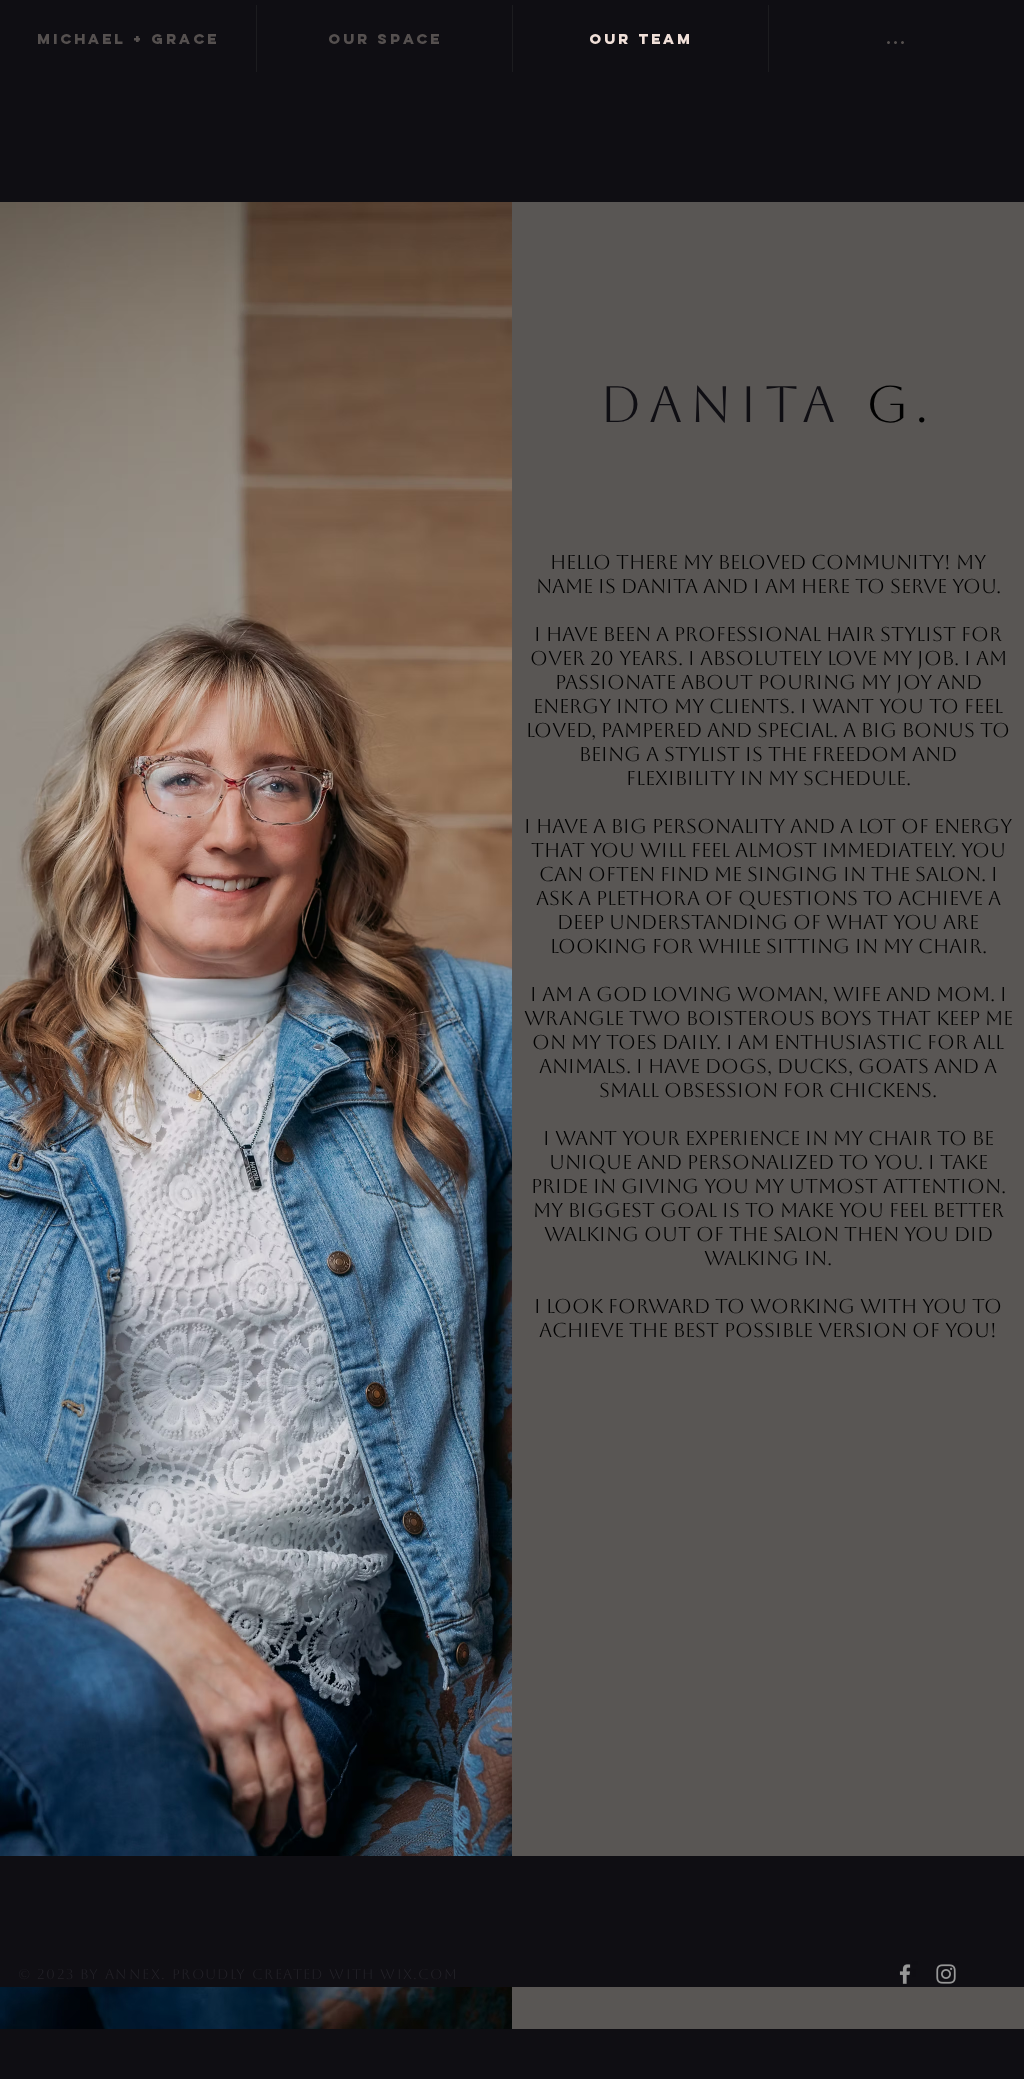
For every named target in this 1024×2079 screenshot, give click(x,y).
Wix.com (419, 1974)
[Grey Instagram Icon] (946, 1974)
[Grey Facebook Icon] (905, 1974)
